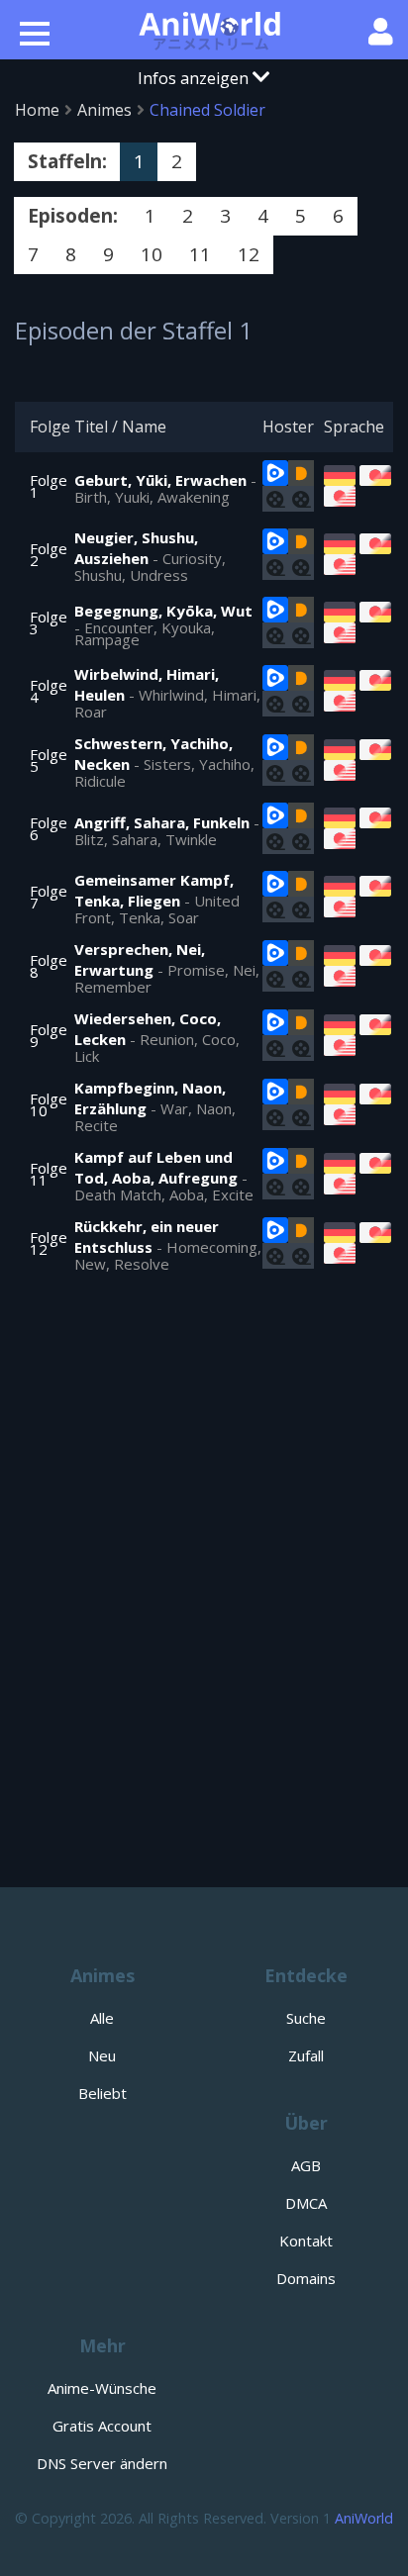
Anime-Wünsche (102, 2388)
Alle (102, 2018)
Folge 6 (49, 828)
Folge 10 (49, 1104)
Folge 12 (49, 1243)
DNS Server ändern (102, 2463)
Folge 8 (49, 966)
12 (249, 254)
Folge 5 (49, 760)
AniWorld (364, 2518)
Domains (306, 2278)
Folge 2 (49, 554)
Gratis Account (102, 2426)
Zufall (306, 2055)
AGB (306, 2165)
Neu (102, 2055)
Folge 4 (49, 691)
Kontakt (306, 2241)
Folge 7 (49, 897)
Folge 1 (49, 486)
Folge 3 (49, 622)
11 (200, 254)
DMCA (306, 2203)
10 (152, 254)
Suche (306, 2018)
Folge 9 (49, 1035)
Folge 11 (49, 1174)
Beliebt (102, 2093)
